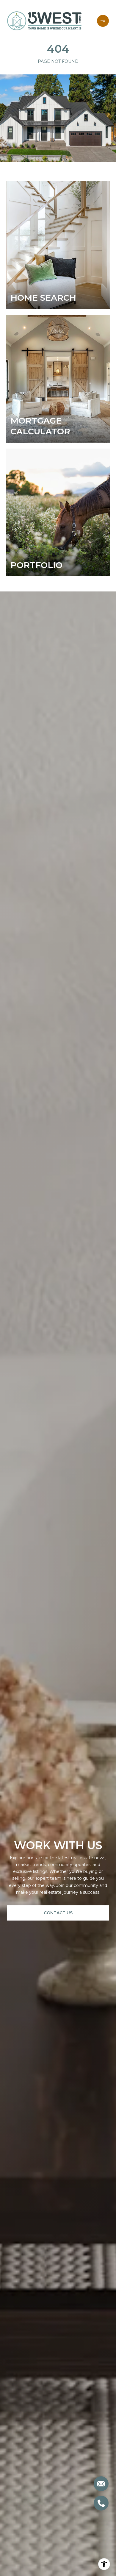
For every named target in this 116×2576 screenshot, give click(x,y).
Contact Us (58, 1913)
